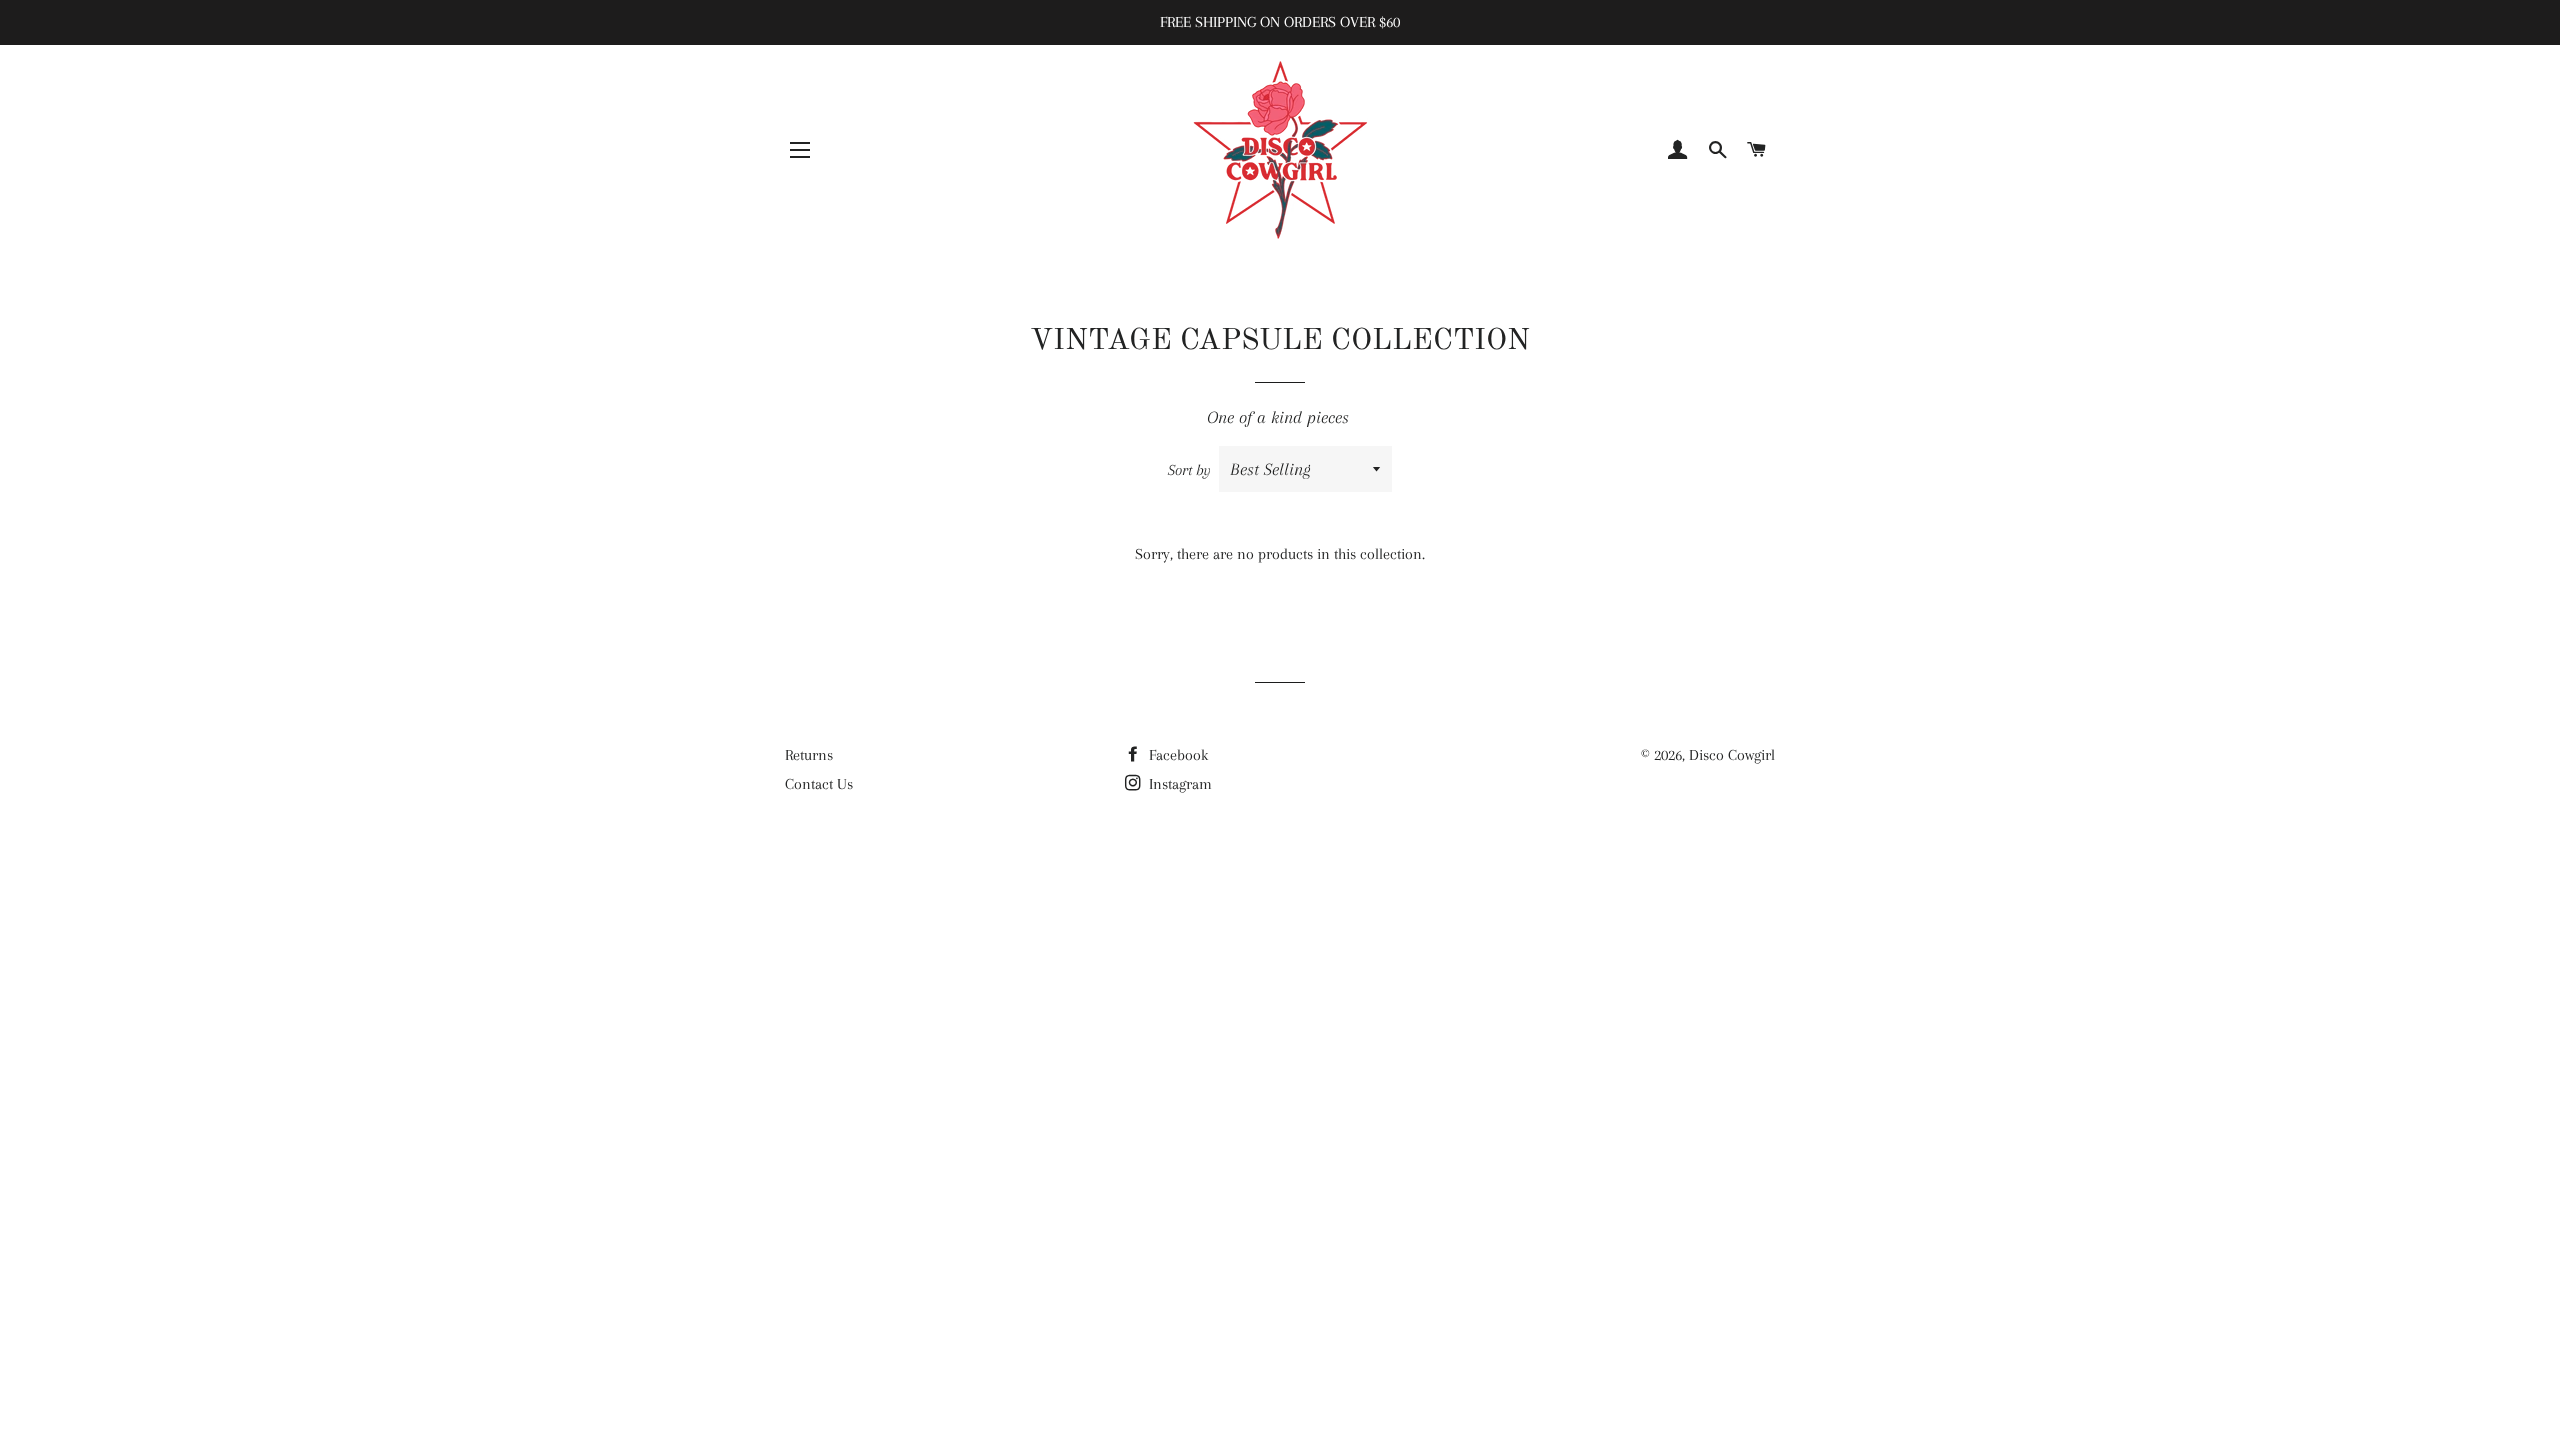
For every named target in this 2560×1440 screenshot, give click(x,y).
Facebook (1176, 755)
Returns (809, 755)
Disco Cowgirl (1732, 755)
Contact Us (819, 784)
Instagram (1178, 784)
